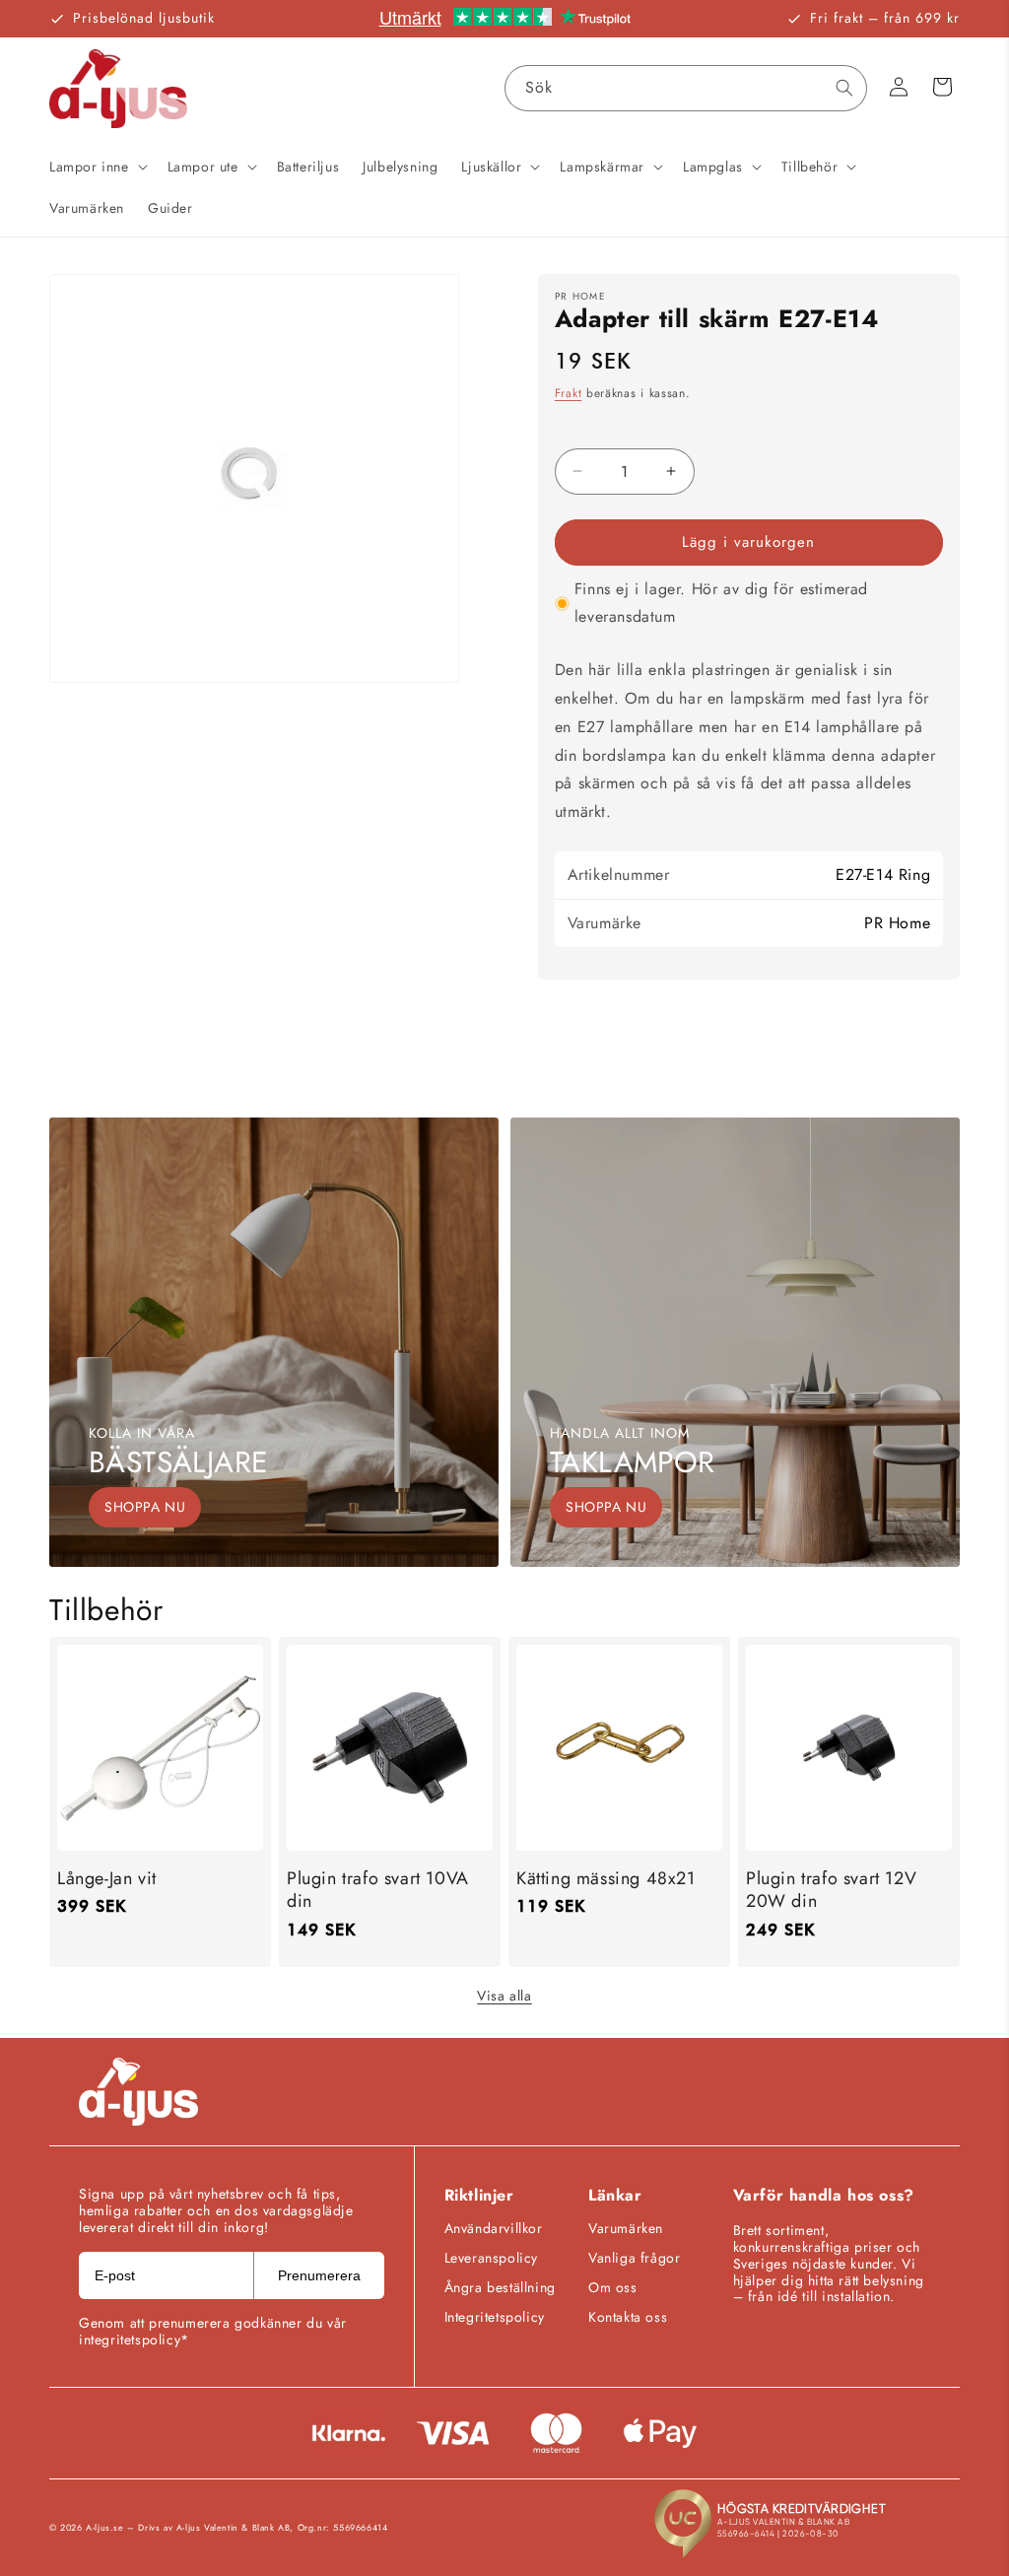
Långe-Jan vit (107, 1879)
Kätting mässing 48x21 (606, 1879)
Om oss (613, 2287)
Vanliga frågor (634, 2258)
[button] (97, 167)
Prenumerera (319, 2275)
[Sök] (844, 88)
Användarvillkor (494, 2228)
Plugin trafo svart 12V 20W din (831, 1891)
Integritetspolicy (495, 2317)
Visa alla (504, 1996)
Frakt (569, 393)
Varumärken (626, 2228)
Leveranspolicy (491, 2258)
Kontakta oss (628, 2317)
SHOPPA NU (145, 1507)
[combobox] (686, 88)
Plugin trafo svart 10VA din (378, 1891)
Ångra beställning (500, 2287)
